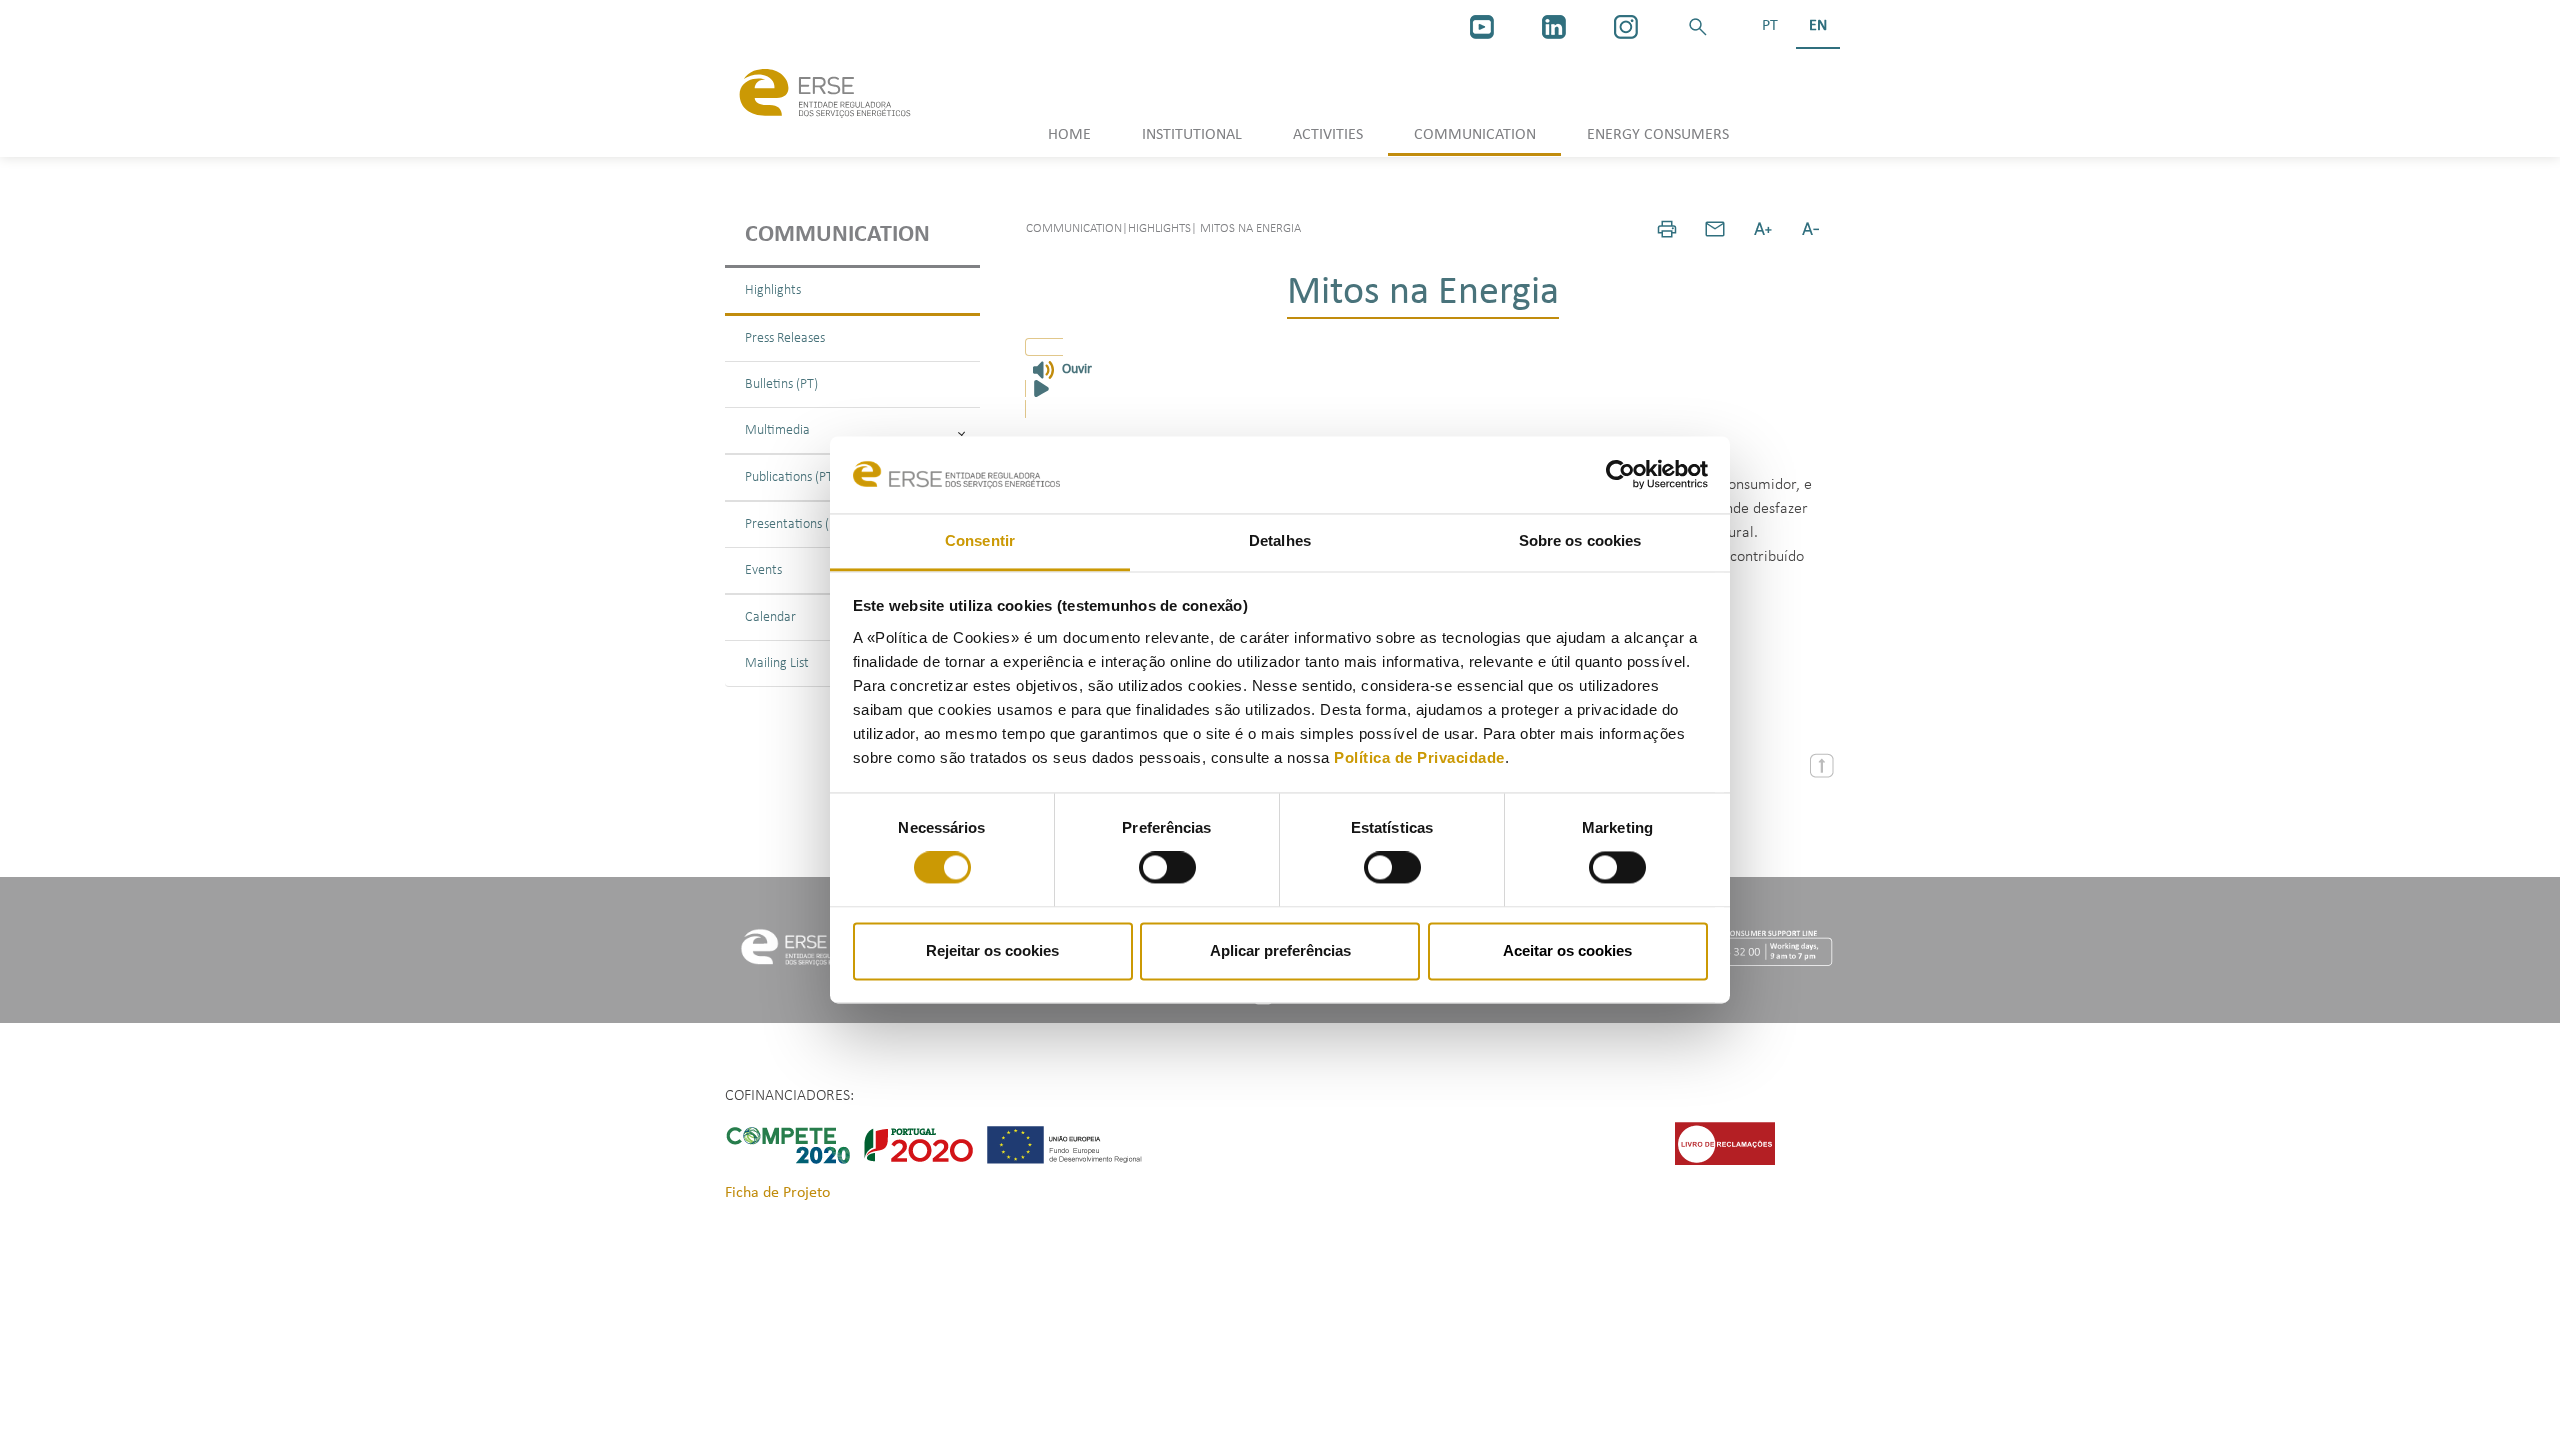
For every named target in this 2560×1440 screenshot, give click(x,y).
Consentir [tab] (980, 540)
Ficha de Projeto (777, 1193)
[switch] (1167, 868)
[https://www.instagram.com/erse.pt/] (1626, 27)
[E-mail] (1715, 229)
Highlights (773, 290)
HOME (1069, 135)
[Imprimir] (1667, 229)
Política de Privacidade (1419, 757)
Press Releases (785, 338)
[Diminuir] (1811, 229)
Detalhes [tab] (1280, 540)
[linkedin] (1554, 27)
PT (1770, 26)
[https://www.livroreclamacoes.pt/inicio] (1725, 1143)
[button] (1698, 27)
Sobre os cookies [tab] (1580, 540)
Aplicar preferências (1280, 950)
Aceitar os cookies (1567, 950)
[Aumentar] (1763, 229)
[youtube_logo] (1482, 27)
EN (1818, 26)
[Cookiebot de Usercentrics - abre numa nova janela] (1620, 475)
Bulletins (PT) (781, 384)
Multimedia (777, 430)
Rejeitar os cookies (992, 950)
